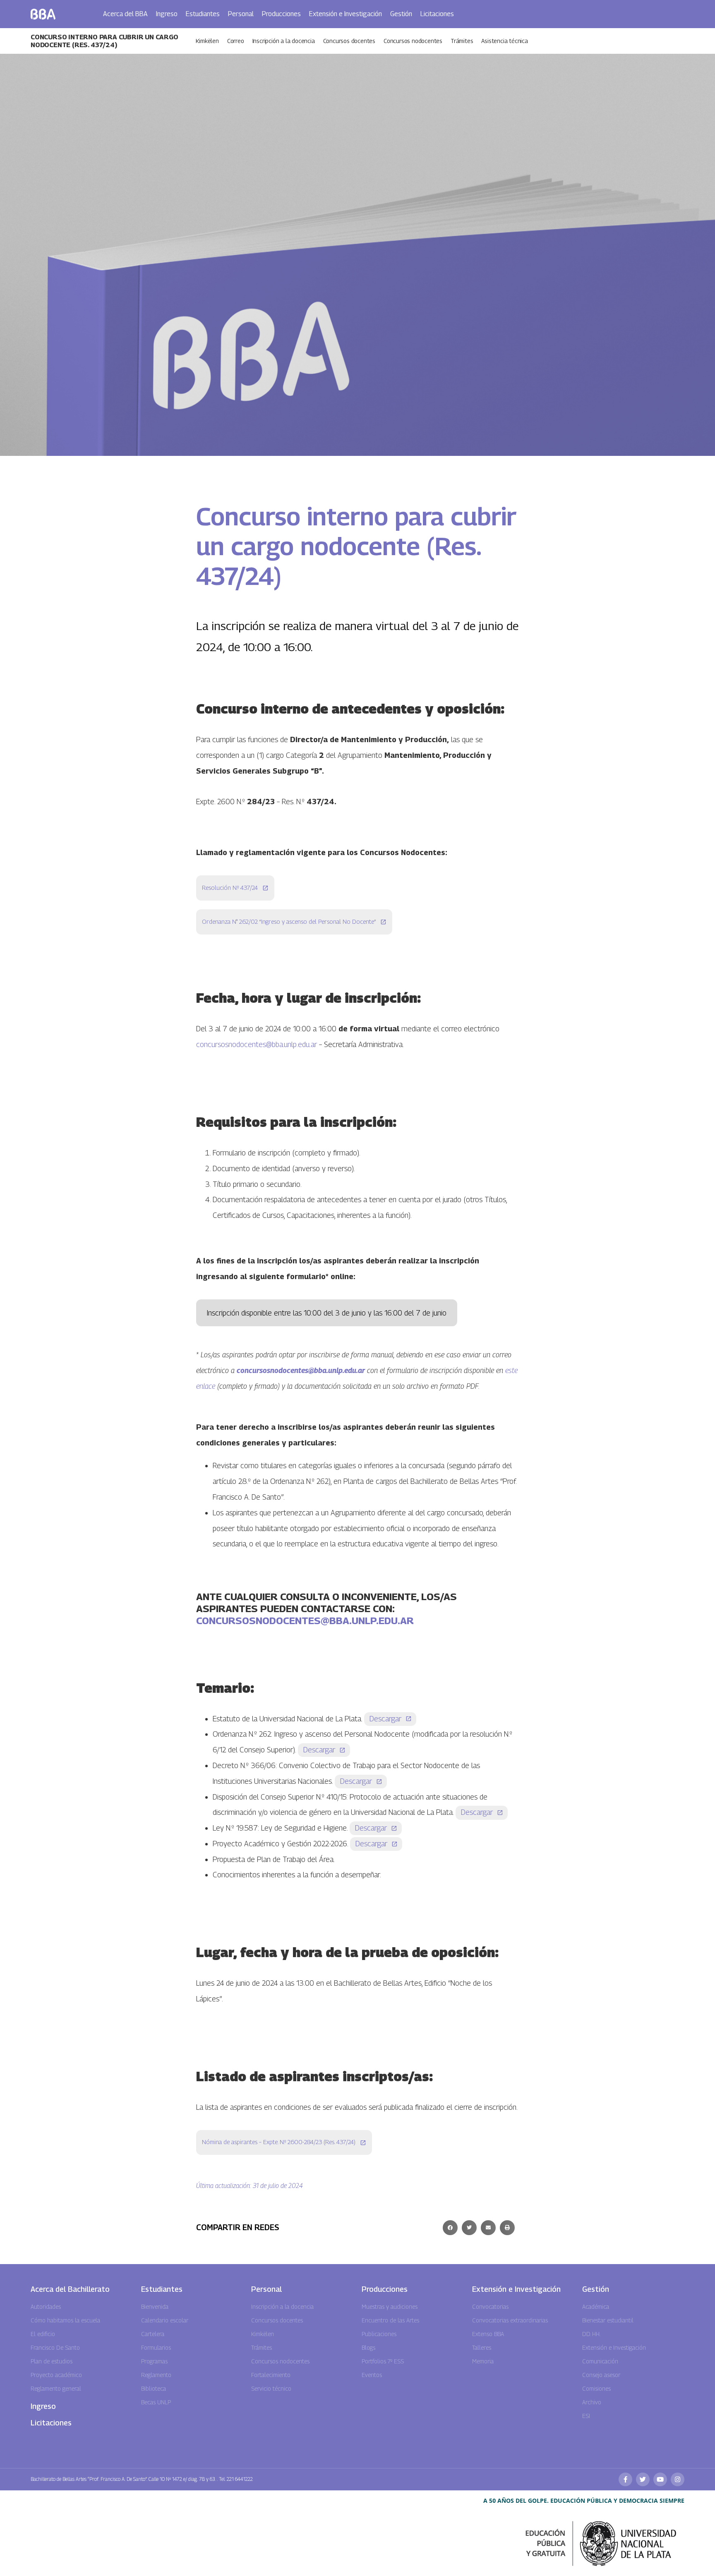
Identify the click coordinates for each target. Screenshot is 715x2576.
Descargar (385, 1719)
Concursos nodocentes (413, 41)
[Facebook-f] (625, 2479)
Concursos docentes (349, 41)
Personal (241, 14)
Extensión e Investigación (346, 14)
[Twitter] (643, 2479)
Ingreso (167, 14)
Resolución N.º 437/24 (230, 888)
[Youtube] (660, 2479)
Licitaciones (437, 14)
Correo (236, 41)
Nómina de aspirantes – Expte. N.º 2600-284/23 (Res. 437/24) (279, 2142)
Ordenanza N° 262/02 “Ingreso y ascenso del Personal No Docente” (289, 921)
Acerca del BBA (125, 14)
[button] (450, 2228)
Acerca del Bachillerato (70, 2289)
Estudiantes (203, 14)
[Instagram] (678, 2479)
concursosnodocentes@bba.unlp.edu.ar (257, 1044)
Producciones (281, 14)
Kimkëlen (207, 41)
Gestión (401, 14)
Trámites (462, 41)
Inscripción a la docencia (284, 41)
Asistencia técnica (504, 41)
